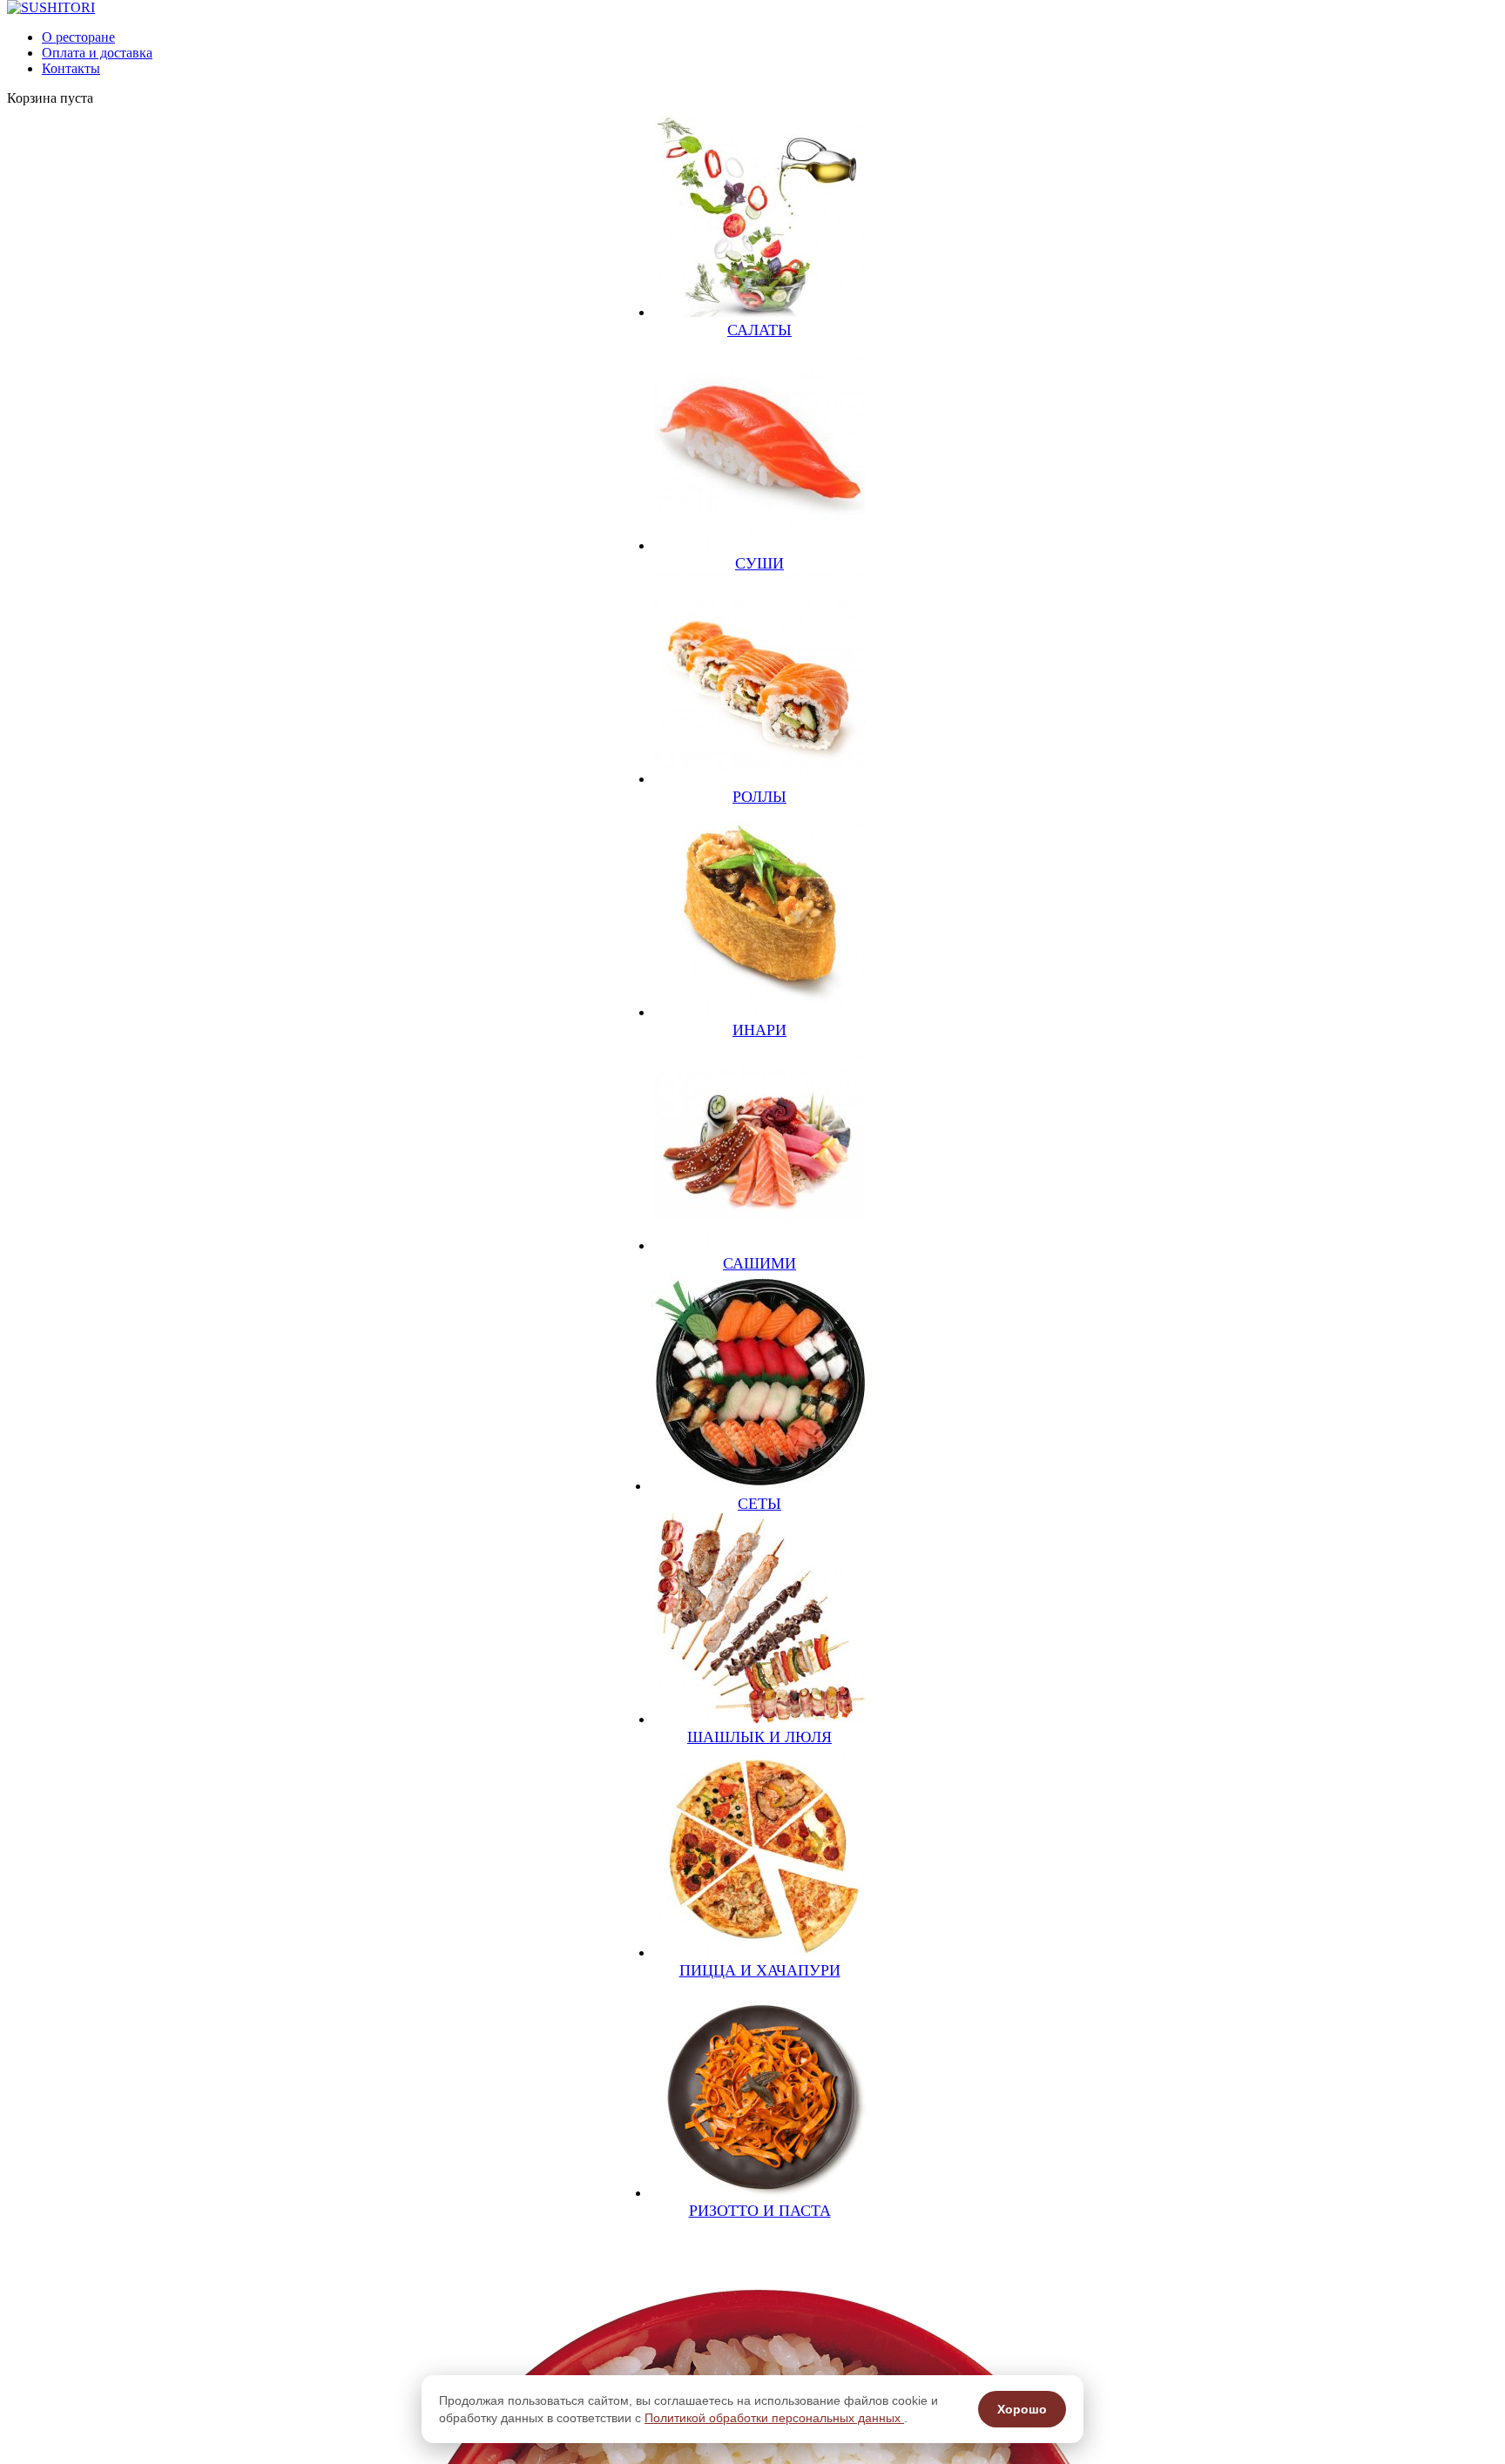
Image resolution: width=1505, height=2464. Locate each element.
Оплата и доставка (97, 53)
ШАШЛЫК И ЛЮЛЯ (759, 1737)
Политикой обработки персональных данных (774, 2418)
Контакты (71, 68)
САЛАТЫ (759, 330)
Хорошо (1022, 2409)
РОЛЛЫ (759, 797)
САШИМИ (759, 1263)
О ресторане (78, 37)
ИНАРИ (759, 1030)
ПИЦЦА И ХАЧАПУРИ (760, 1970)
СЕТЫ (759, 1504)
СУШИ (759, 563)
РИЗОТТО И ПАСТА (760, 2211)
